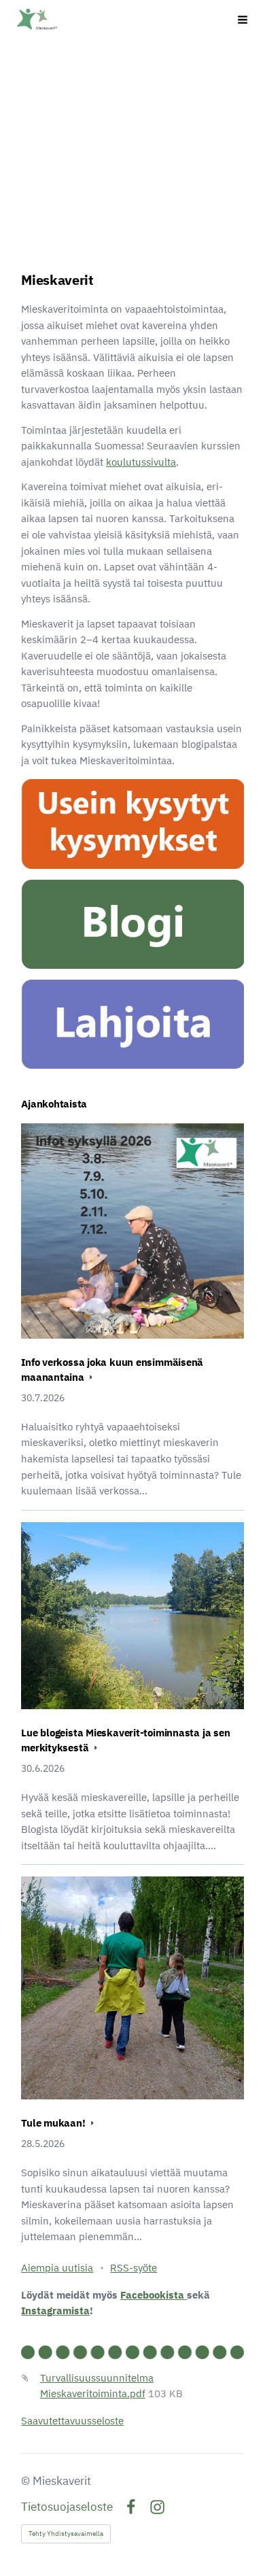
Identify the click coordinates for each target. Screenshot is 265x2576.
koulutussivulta (141, 462)
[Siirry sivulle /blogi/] (132, 924)
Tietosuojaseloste (67, 2507)
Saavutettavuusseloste (72, 2421)
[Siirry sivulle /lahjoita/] (132, 1024)
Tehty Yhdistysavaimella (66, 2534)
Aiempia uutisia (57, 2268)
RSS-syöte (134, 2268)
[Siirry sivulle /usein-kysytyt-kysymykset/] (132, 824)
